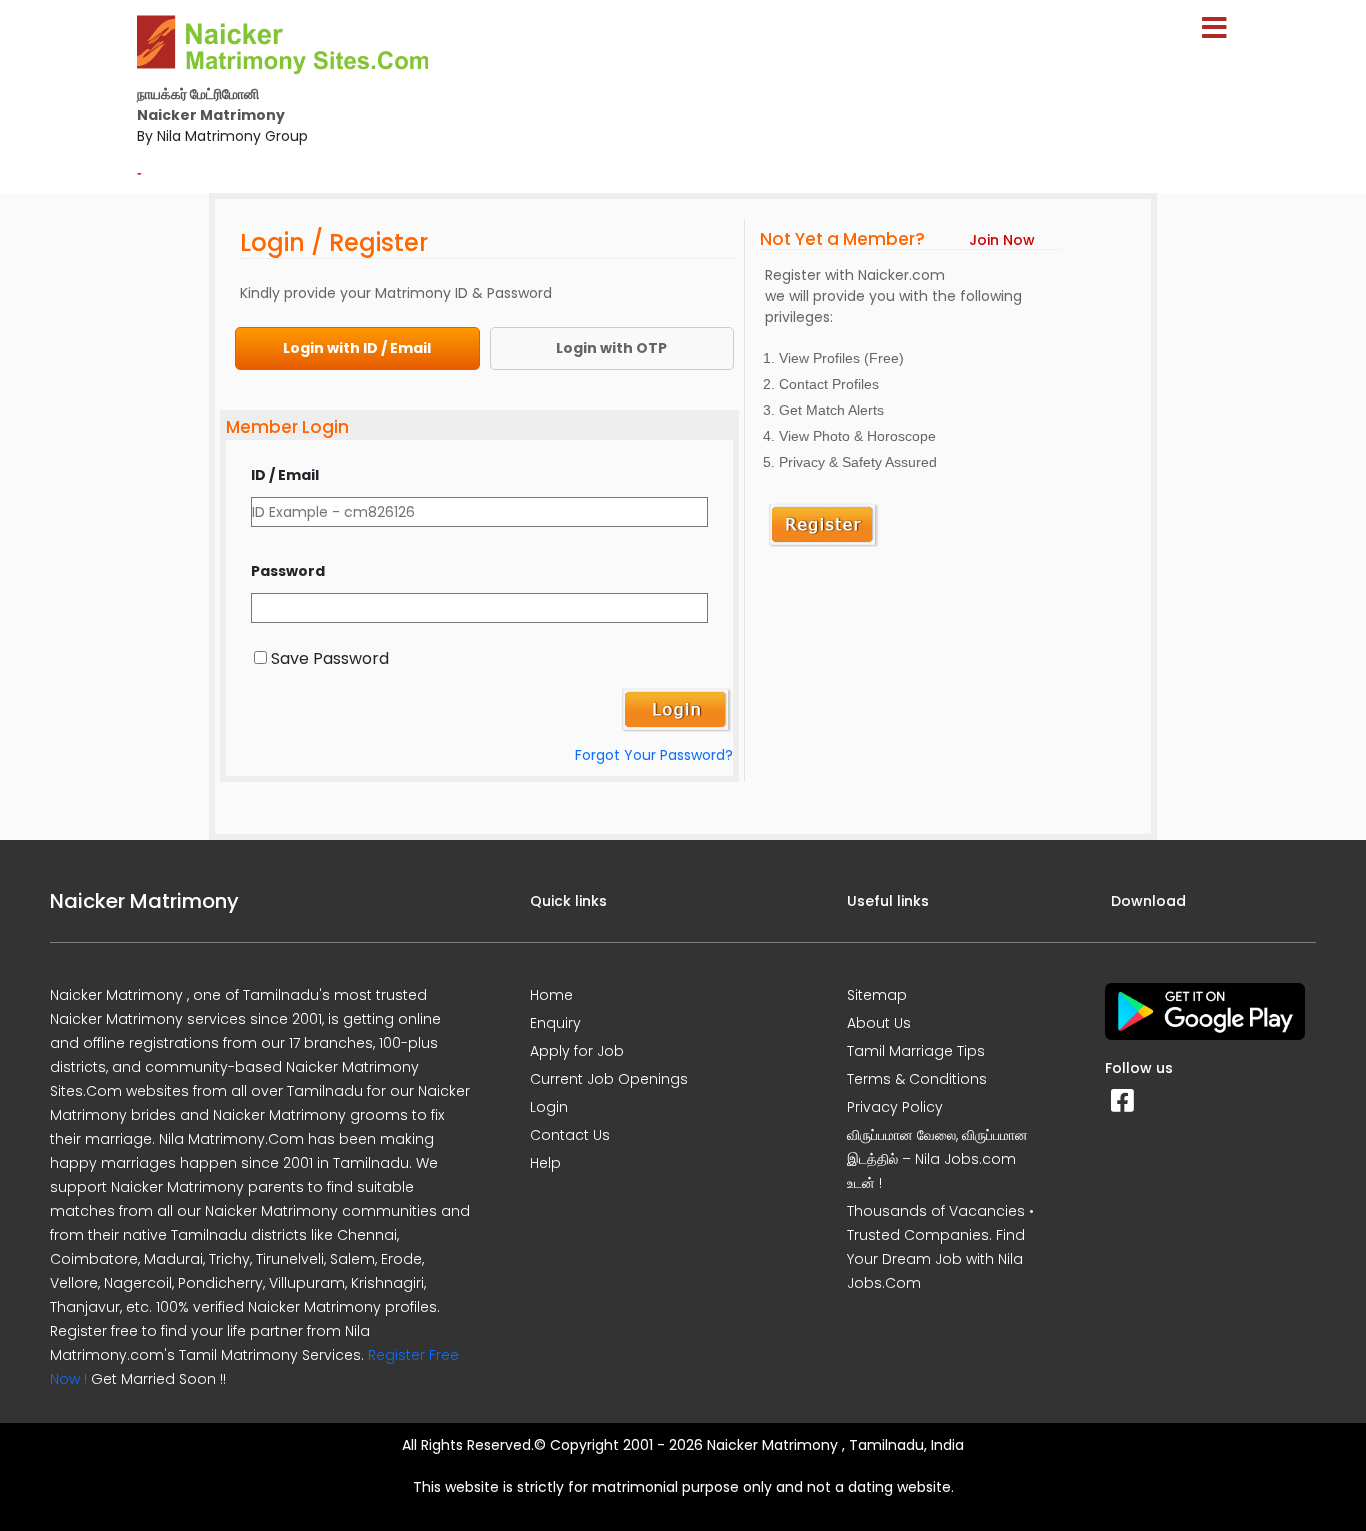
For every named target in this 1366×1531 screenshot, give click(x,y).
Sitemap (877, 995)
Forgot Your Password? (654, 755)
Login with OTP (611, 348)
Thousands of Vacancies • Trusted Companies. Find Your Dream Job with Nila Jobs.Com (940, 1247)
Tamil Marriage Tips (916, 1051)
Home (551, 995)
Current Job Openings (609, 1079)
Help (545, 1163)
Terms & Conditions (917, 1079)
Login (549, 1107)
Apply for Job (577, 1051)
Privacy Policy (895, 1107)
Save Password (330, 658)
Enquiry (555, 1023)
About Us (879, 1023)
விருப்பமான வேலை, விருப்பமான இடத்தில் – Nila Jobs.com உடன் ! (937, 1159)
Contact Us (570, 1135)
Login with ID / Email (357, 348)
